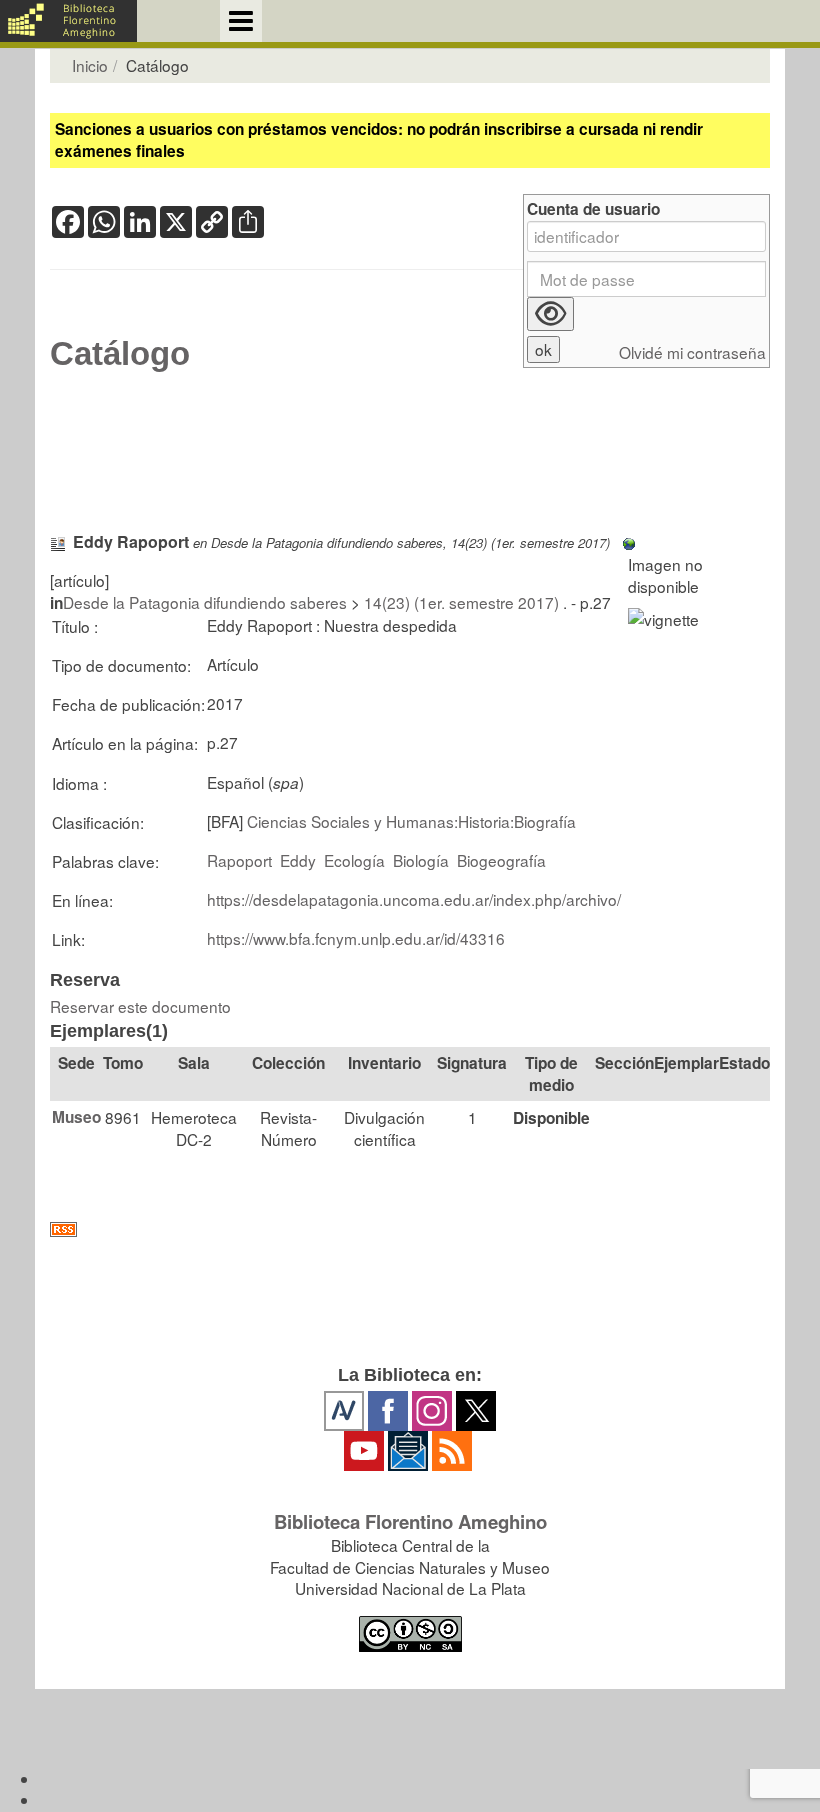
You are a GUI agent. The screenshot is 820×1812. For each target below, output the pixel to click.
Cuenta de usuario (593, 209)
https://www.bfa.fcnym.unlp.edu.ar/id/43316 (356, 938)
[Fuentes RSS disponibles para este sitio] (410, 1229)
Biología (421, 860)
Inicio (90, 65)
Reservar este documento (140, 1006)
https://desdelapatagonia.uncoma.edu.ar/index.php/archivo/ (414, 899)
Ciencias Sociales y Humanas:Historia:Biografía (411, 821)
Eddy (298, 860)
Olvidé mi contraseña (692, 352)
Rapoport (239, 860)
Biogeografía (501, 860)
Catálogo (120, 354)
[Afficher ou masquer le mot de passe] (550, 314)
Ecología (354, 860)
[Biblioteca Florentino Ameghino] (68, 21)
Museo (76, 1117)
